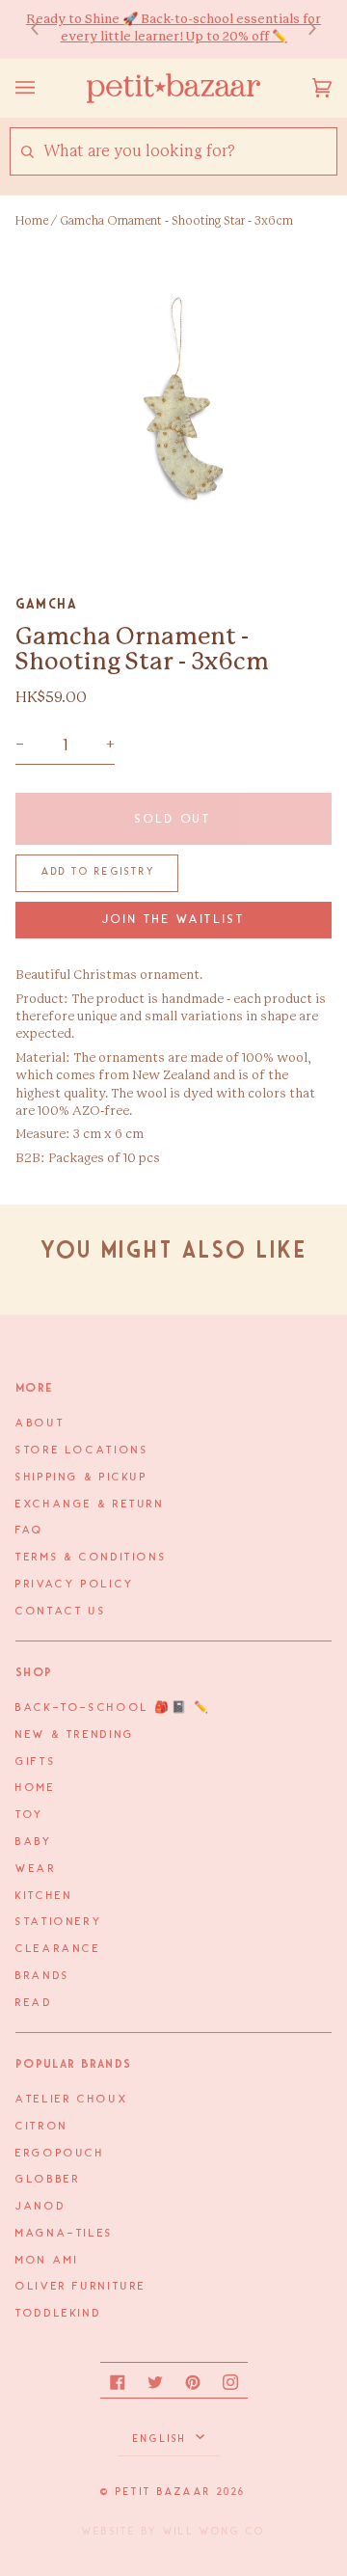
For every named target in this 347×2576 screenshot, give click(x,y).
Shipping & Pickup (82, 1478)
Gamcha (46, 604)
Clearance (58, 1949)
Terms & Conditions (91, 1558)
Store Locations (82, 1451)
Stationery (59, 1922)
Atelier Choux (72, 2100)
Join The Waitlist (174, 920)
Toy (30, 1815)
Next (303, 29)
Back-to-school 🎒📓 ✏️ (113, 1708)
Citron (42, 2127)
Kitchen (44, 1896)
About (40, 1424)
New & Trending (75, 1735)
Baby (34, 1842)
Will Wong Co (214, 2532)
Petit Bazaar (163, 2492)
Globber (48, 2180)
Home (32, 221)
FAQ (30, 1531)
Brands (43, 1976)
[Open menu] (44, 88)
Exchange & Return (90, 1505)
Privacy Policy (75, 1585)
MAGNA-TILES (65, 2234)
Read (34, 2003)
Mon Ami (47, 2261)
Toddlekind (58, 2314)
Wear (36, 1869)
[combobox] (189, 152)
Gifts (36, 1762)
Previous (44, 29)
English (162, 2439)
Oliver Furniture (81, 2287)
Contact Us (61, 1612)
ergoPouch (60, 2154)
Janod (40, 2207)
